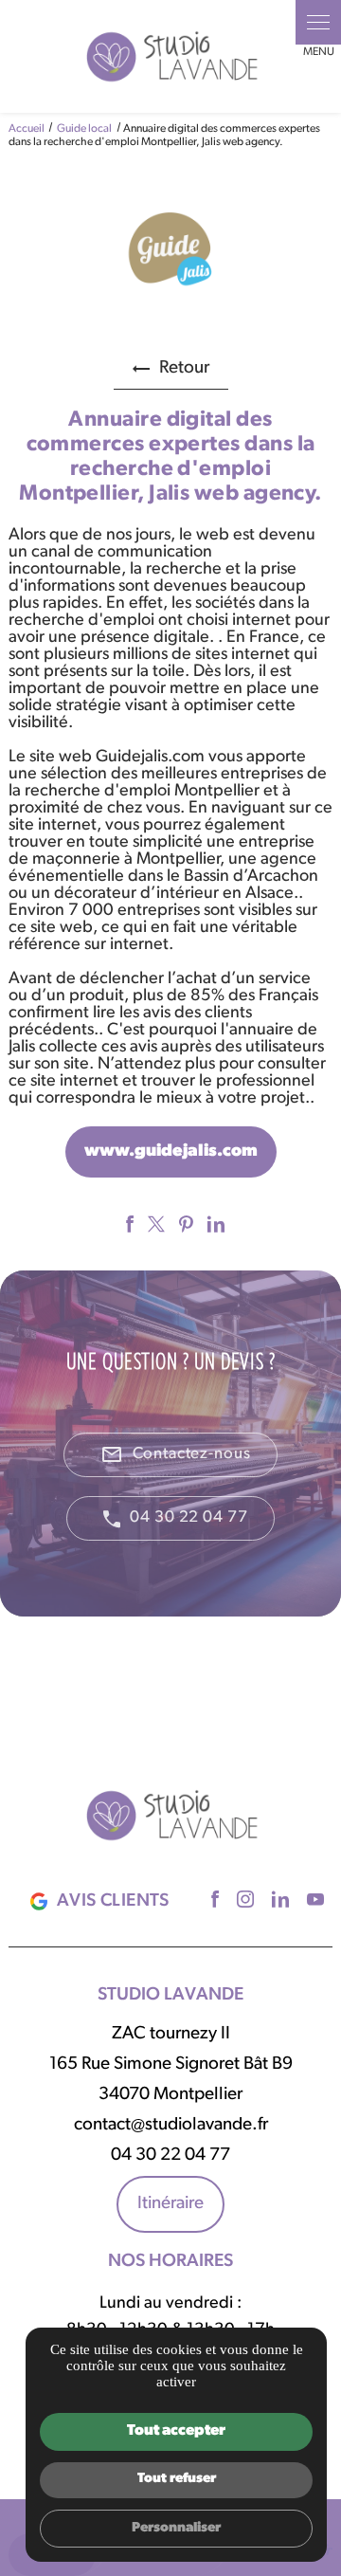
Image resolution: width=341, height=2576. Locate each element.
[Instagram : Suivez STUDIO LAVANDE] (243, 1899)
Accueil (27, 129)
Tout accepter (176, 2431)
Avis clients (113, 1901)
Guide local (85, 129)
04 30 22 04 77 (188, 1517)
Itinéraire (170, 2204)
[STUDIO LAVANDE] (170, 56)
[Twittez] (154, 1224)
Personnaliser (176, 2528)
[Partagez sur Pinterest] (184, 1224)
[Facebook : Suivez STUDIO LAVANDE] (213, 1899)
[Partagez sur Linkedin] (214, 1224)
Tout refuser (177, 2479)
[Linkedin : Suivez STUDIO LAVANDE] (278, 1899)
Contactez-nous (176, 1454)
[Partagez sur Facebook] (127, 1224)
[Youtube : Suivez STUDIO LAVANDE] (313, 1899)
